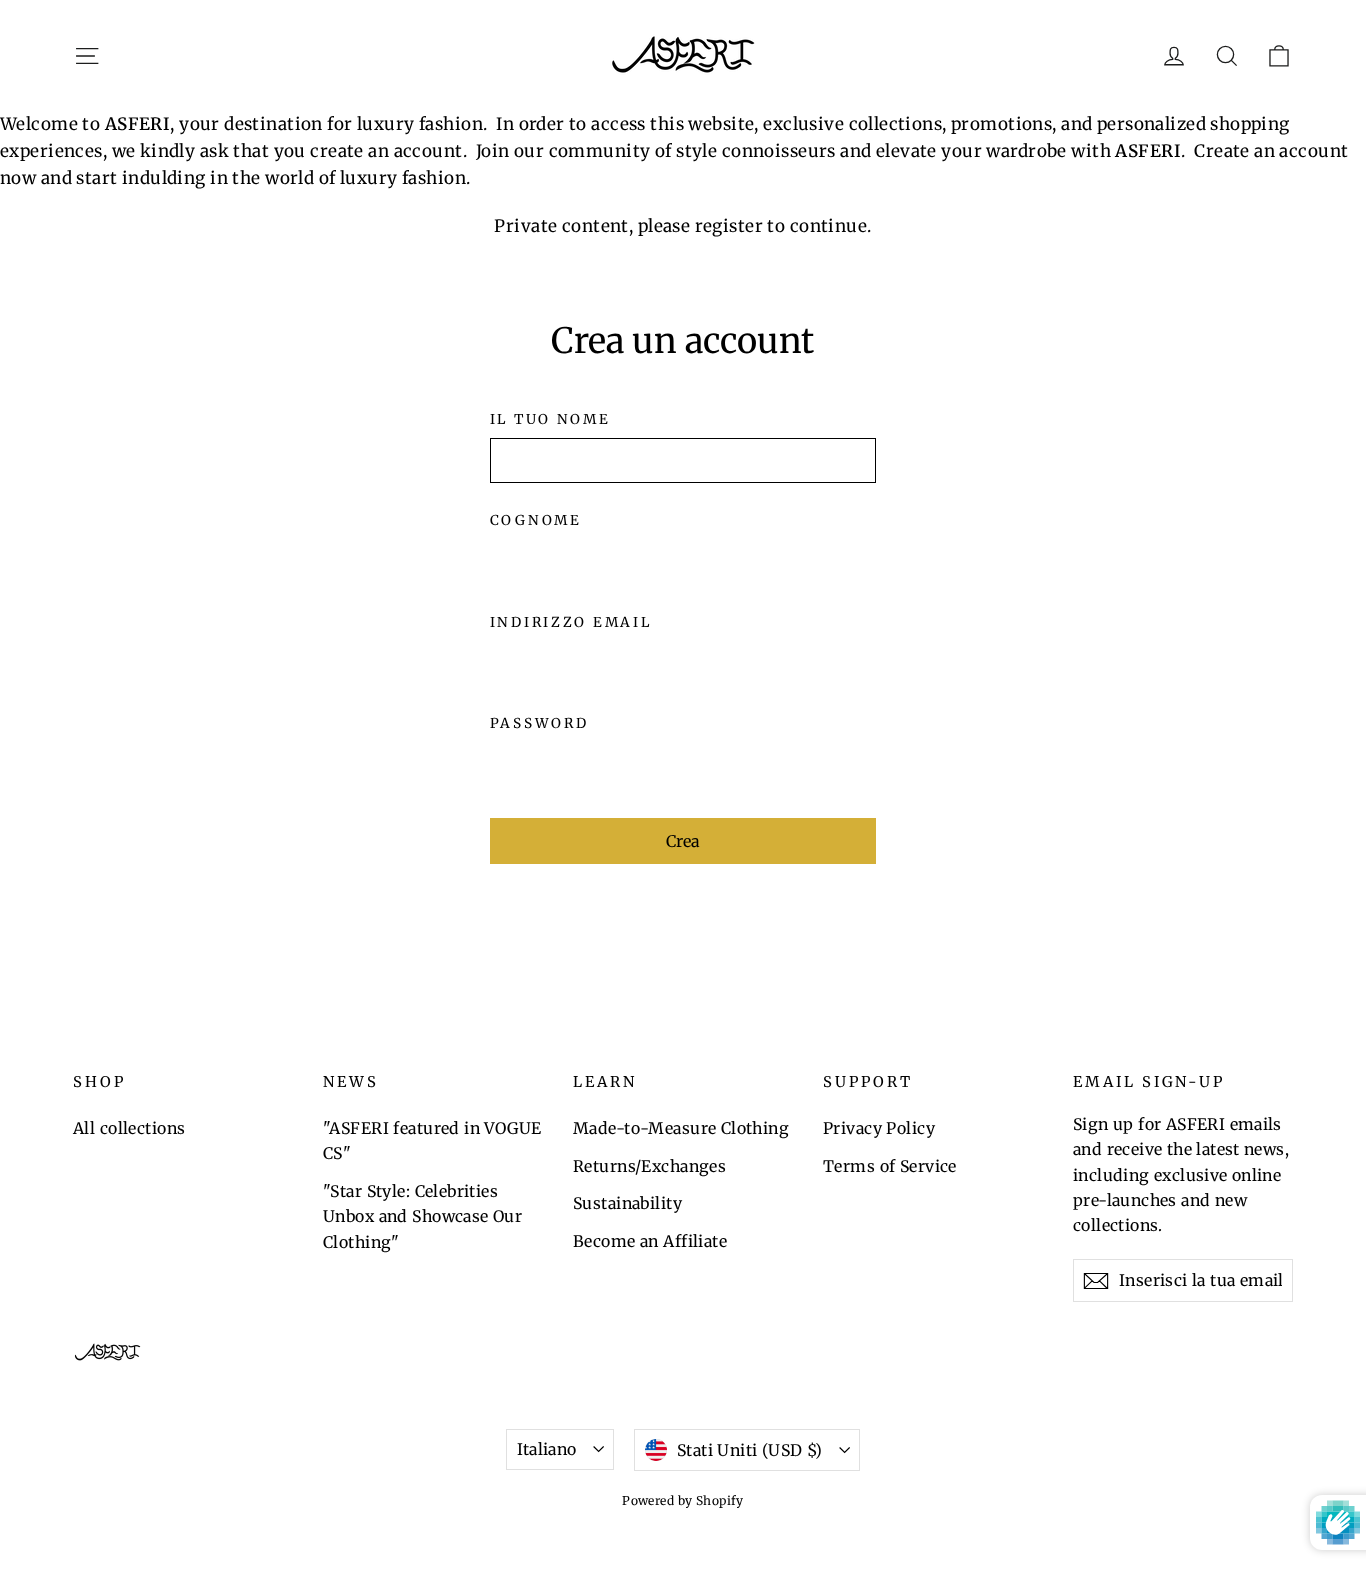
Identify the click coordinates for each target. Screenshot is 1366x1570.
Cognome (536, 521)
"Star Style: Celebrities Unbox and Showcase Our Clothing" (422, 1216)
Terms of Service (890, 1166)
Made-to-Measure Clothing (681, 1128)
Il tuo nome (550, 420)
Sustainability (627, 1203)
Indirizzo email (571, 623)
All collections (129, 1128)
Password (539, 724)
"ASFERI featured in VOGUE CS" (432, 1140)
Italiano (546, 1449)
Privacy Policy (879, 1128)
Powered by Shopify (683, 1500)
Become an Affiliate (650, 1241)
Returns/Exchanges (649, 1166)
